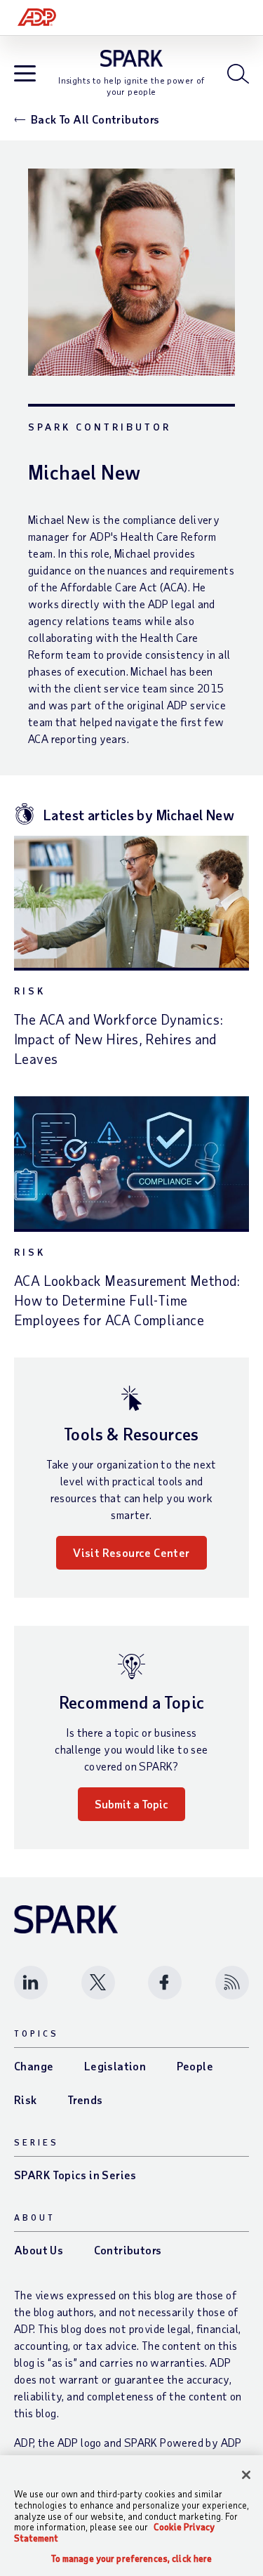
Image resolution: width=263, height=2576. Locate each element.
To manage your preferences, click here (132, 2559)
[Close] (246, 2475)
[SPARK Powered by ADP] (131, 58)
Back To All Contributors (95, 119)
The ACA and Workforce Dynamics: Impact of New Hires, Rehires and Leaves (119, 1039)
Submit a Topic (131, 1804)
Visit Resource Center (131, 1552)
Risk (30, 991)
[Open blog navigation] (25, 75)
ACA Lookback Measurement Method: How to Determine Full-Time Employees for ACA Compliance (127, 1300)
